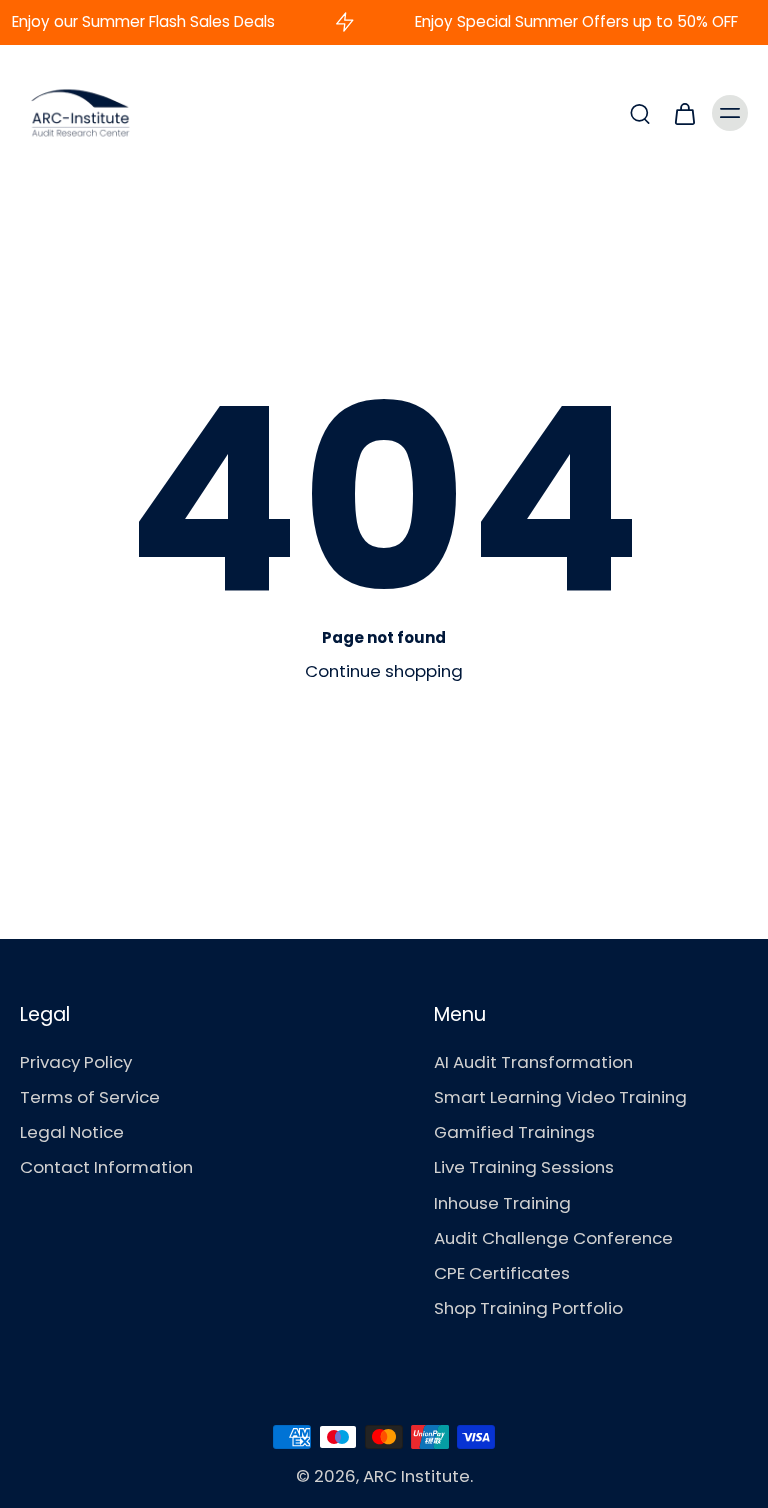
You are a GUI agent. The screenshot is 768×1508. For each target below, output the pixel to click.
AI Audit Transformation (533, 1062)
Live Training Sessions (524, 1167)
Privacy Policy (76, 1062)
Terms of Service (90, 1097)
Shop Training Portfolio (528, 1308)
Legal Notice (72, 1132)
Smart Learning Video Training (560, 1097)
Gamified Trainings (514, 1132)
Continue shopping (384, 671)
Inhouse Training (502, 1203)
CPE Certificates (502, 1273)
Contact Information (106, 1167)
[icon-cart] (684, 113)
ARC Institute (416, 1476)
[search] (640, 113)
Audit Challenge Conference (553, 1238)
